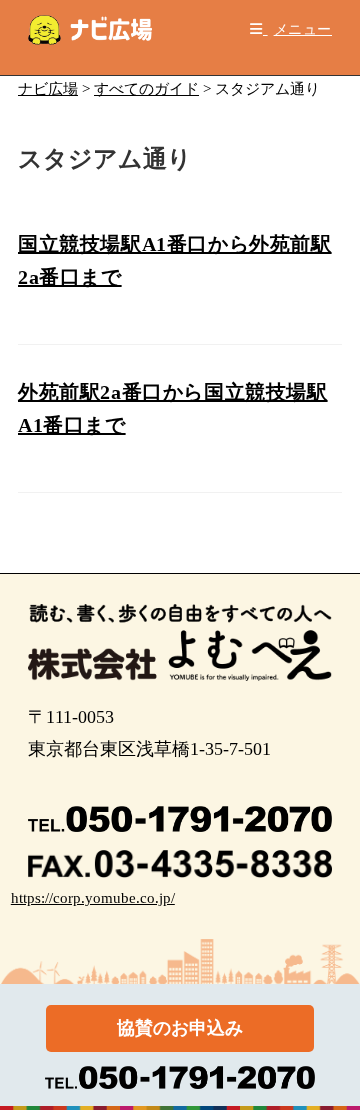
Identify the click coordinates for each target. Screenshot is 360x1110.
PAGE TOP (332, 1060)
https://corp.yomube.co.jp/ (93, 898)
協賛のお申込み (180, 1028)
